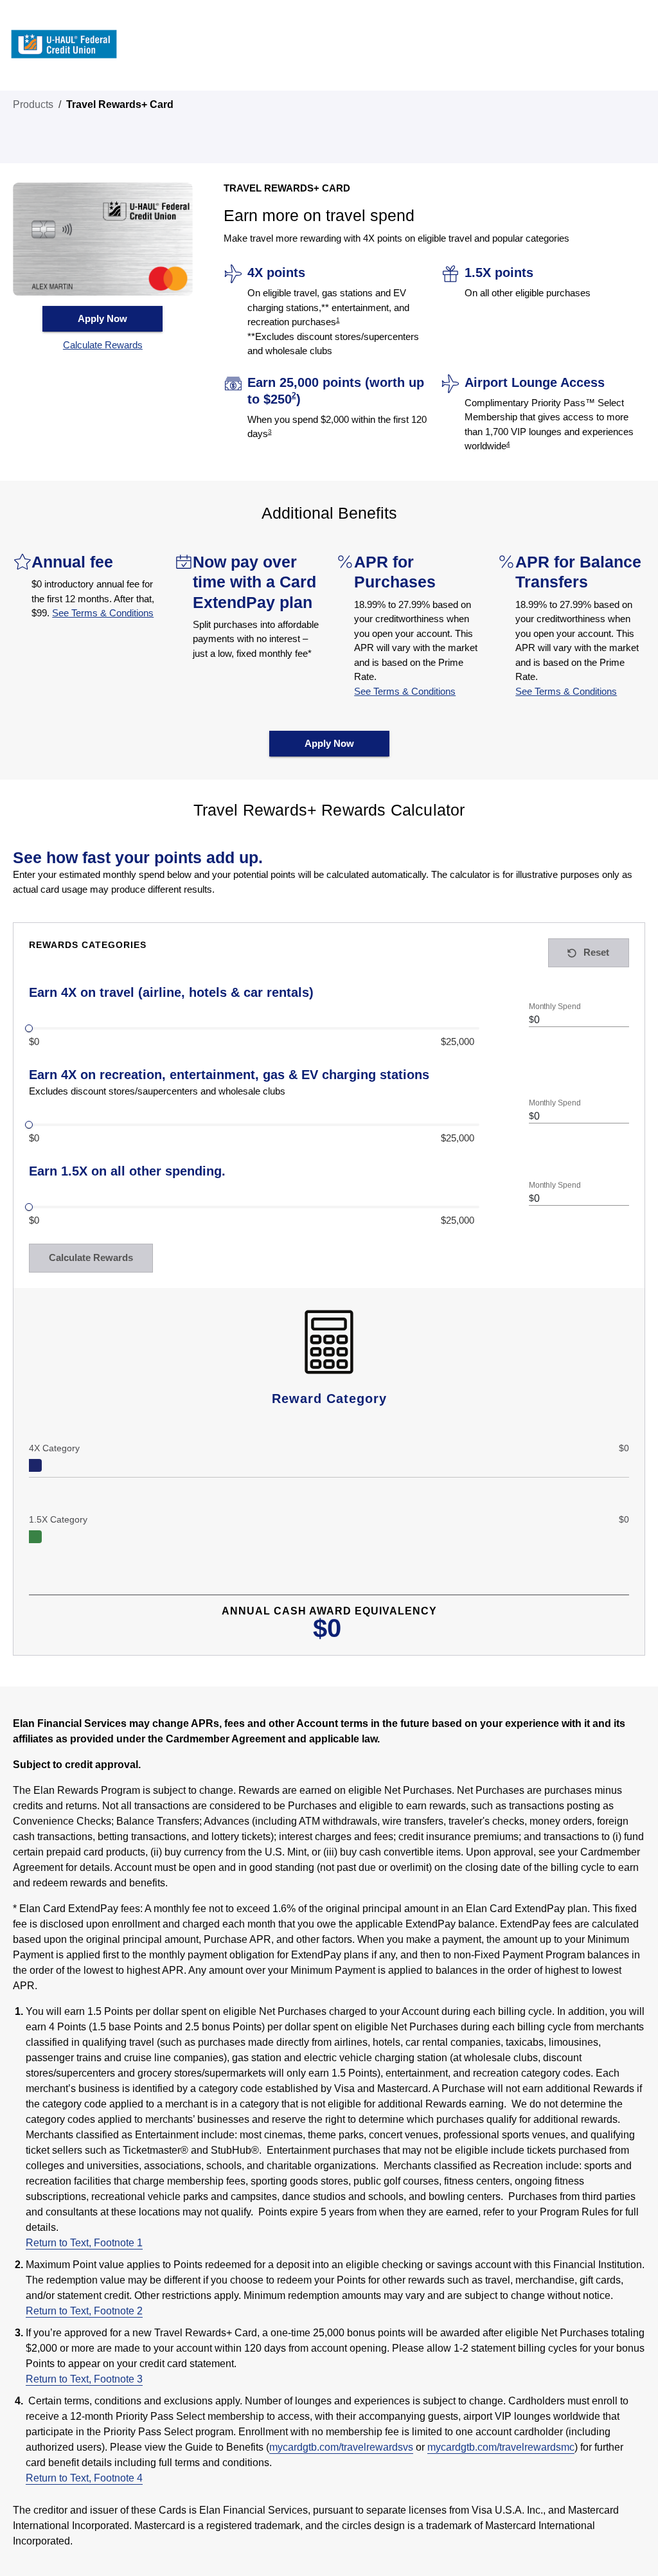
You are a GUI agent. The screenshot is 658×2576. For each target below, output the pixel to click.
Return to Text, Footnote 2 (84, 2311)
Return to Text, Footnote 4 (84, 2478)
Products (33, 104)
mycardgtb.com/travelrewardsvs (341, 2447)
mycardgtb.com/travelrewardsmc (501, 2447)
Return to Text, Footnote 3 (84, 2379)
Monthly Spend (555, 1007)
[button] (103, 345)
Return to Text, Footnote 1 (84, 2243)
